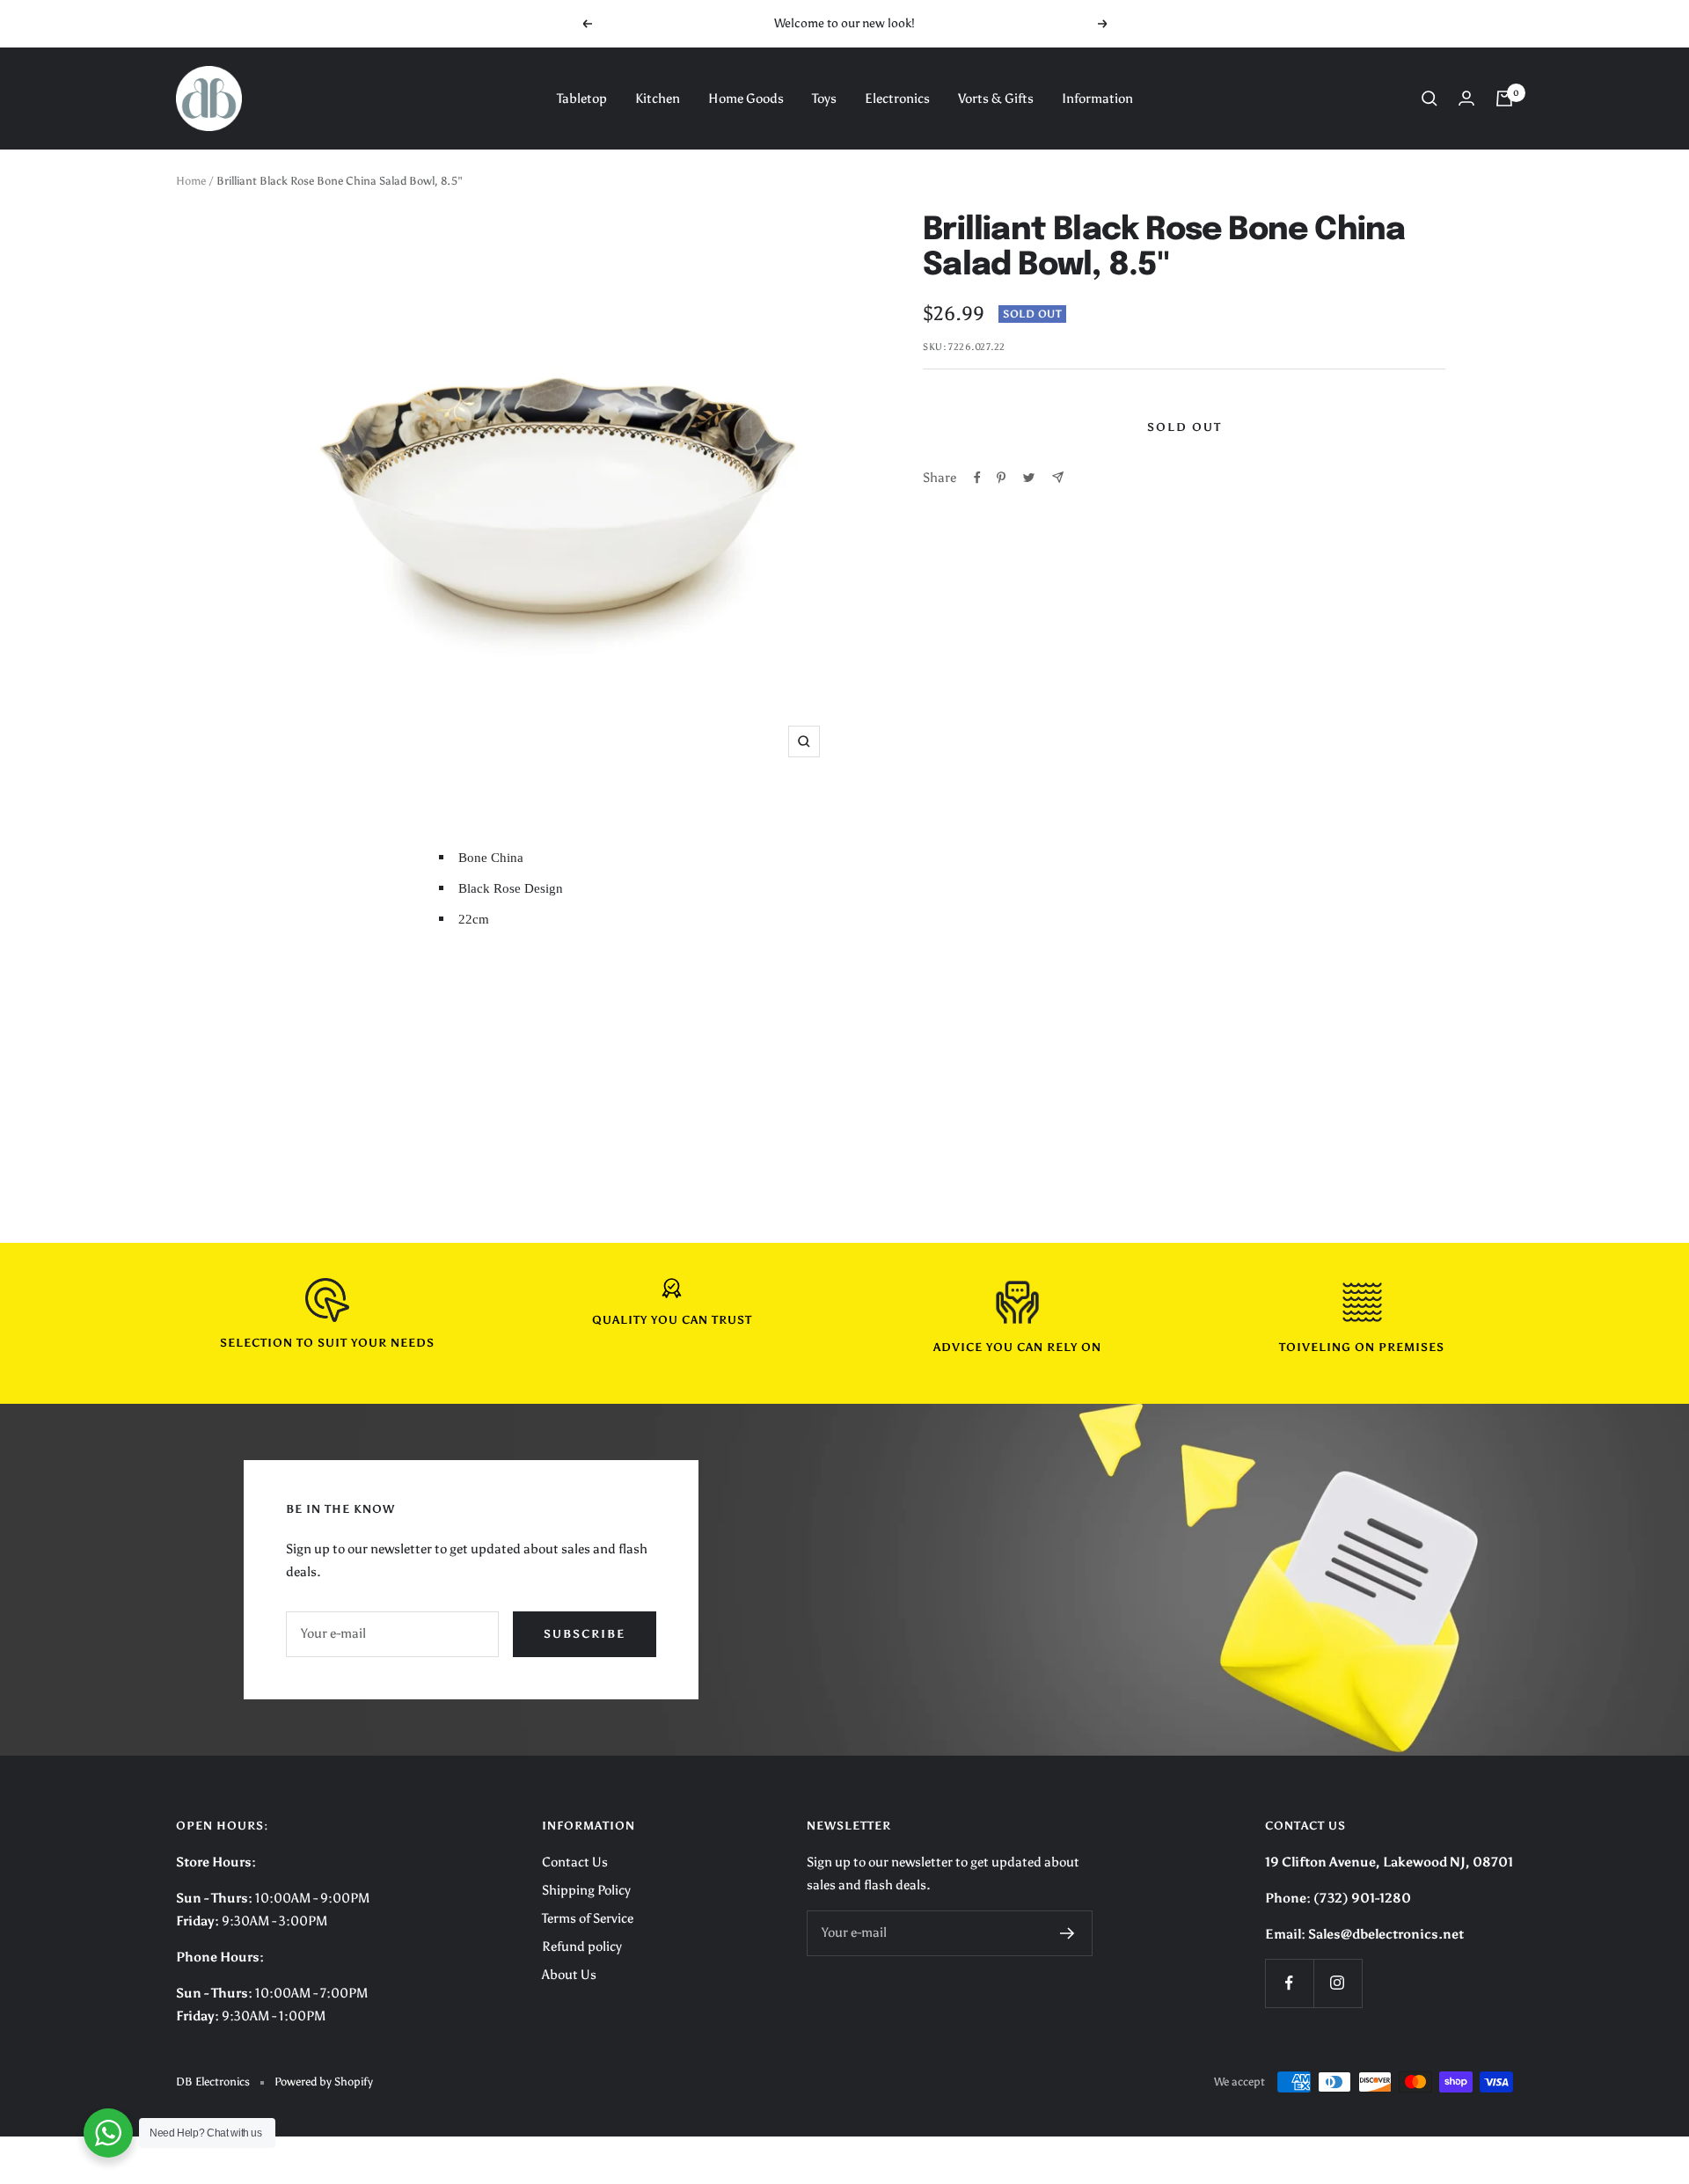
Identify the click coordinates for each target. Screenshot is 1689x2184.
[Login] (1466, 98)
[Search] (1429, 99)
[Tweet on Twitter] (1029, 478)
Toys (824, 99)
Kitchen (658, 99)
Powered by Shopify (324, 2082)
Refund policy (582, 1947)
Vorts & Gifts (996, 99)
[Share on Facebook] (977, 478)
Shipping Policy (586, 1890)
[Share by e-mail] (1058, 477)
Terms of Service (588, 1918)
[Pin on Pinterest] (1001, 478)
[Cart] (1504, 99)
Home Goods (746, 99)
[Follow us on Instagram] (1338, 1983)
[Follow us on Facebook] (1289, 1983)
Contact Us (575, 1862)
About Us (569, 1975)
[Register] (1068, 1933)
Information (1097, 99)
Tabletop (582, 99)
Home (191, 181)
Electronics (897, 99)
